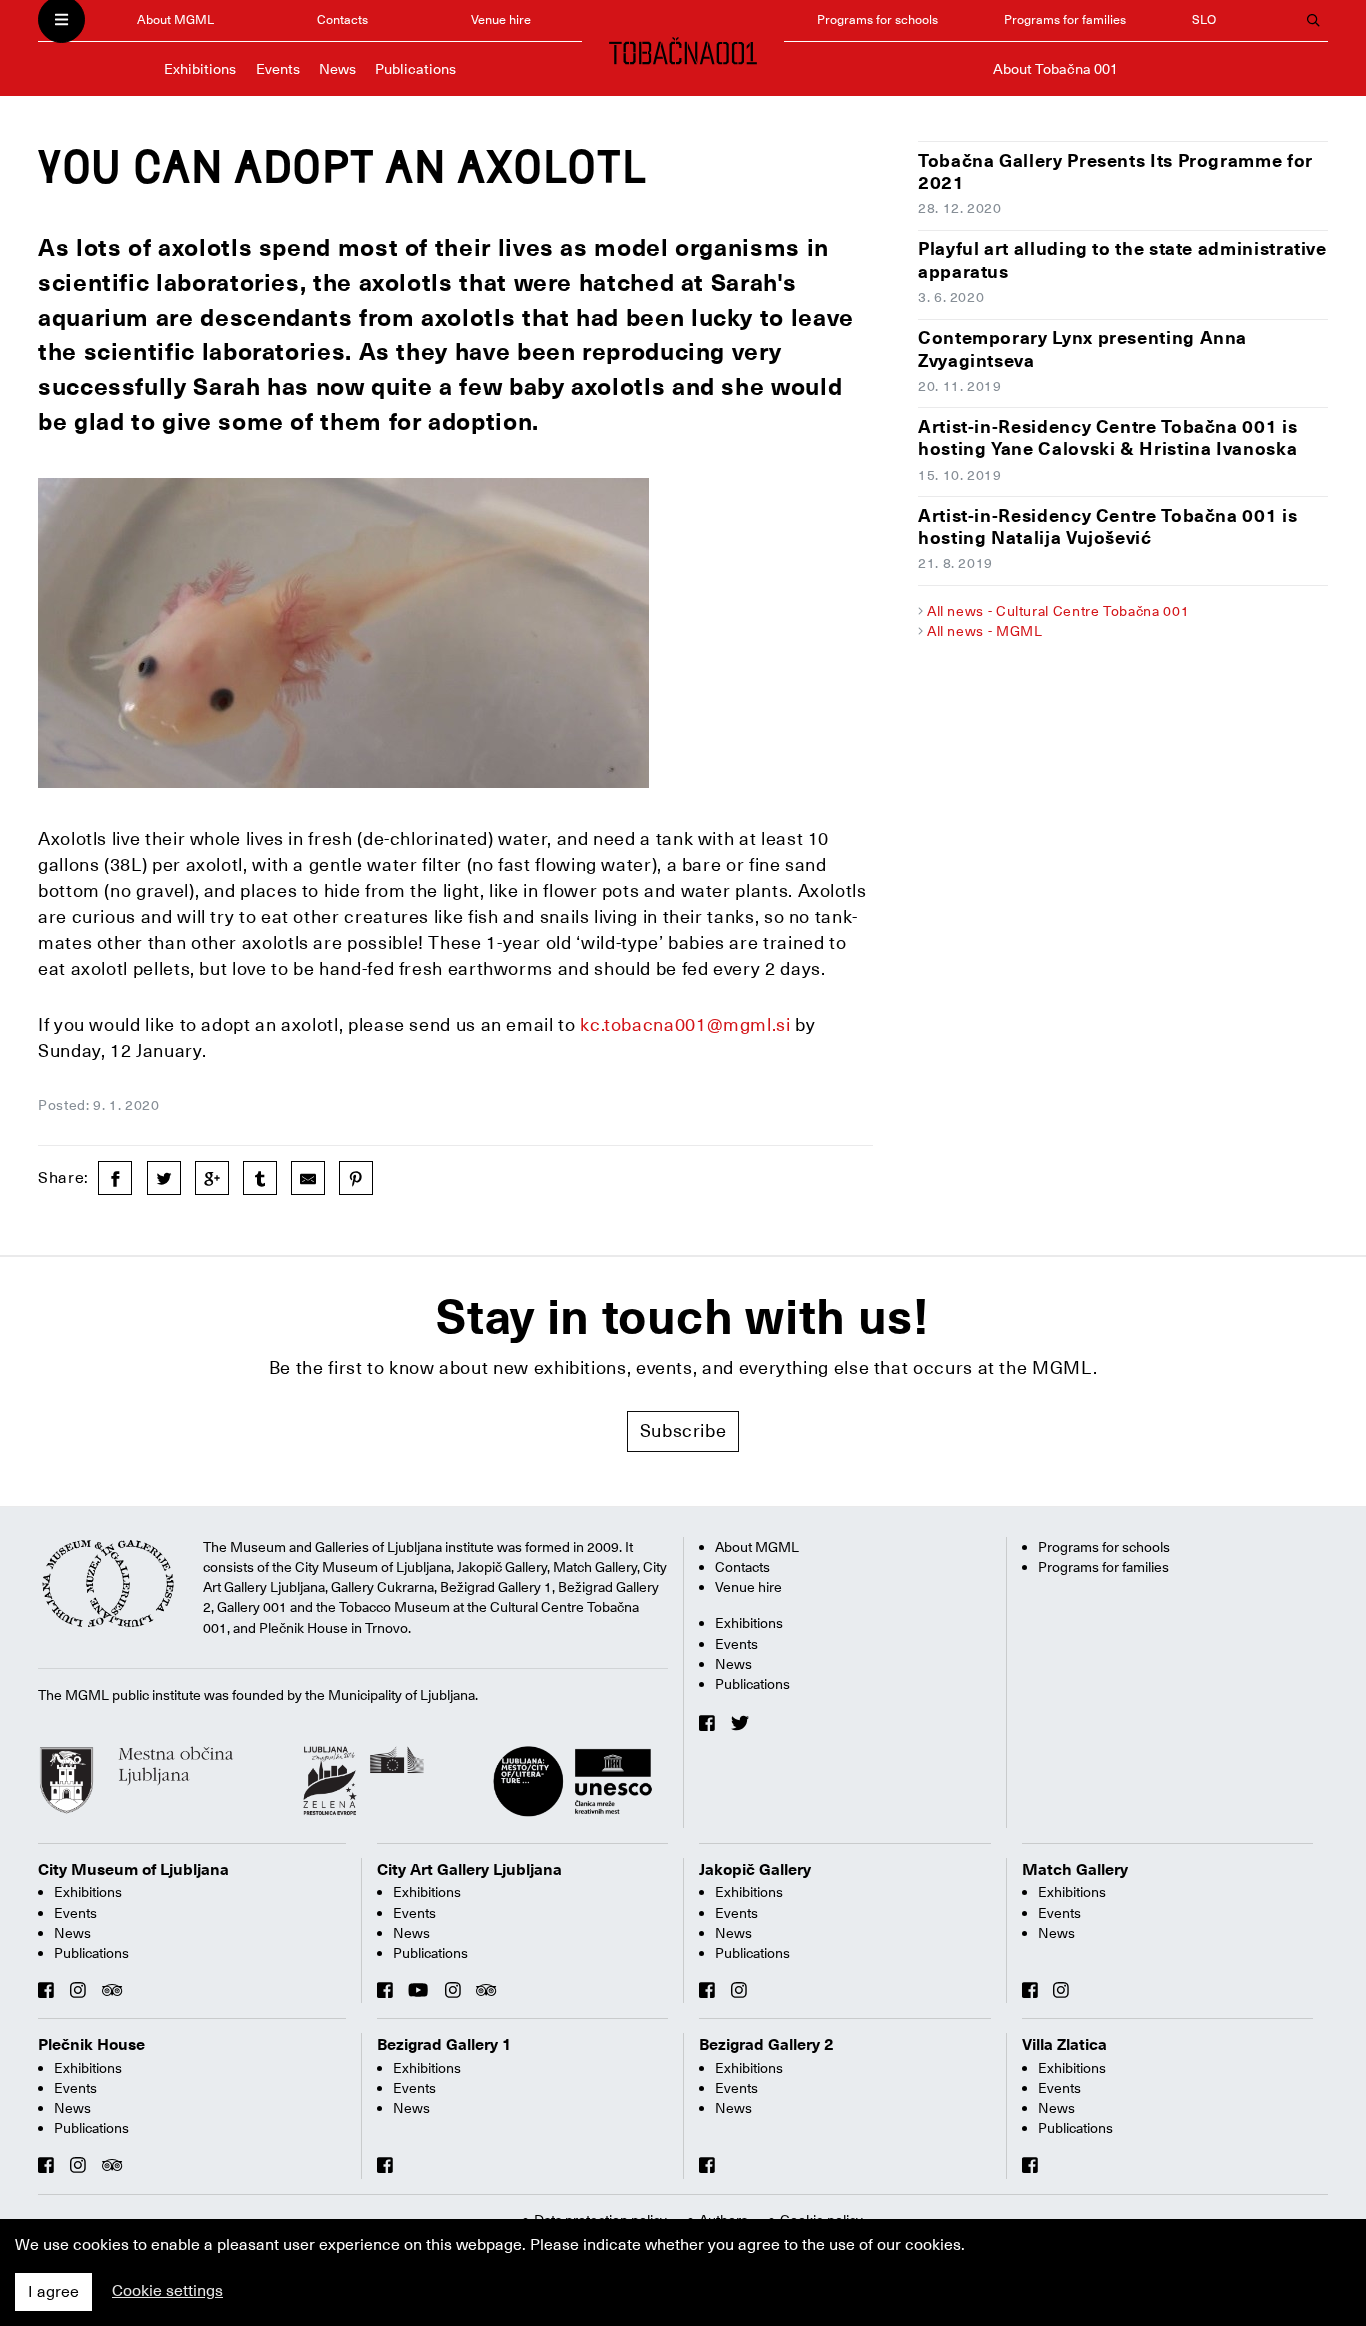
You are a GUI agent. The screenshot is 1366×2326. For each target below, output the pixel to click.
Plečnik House (91, 2045)
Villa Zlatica (1064, 2045)
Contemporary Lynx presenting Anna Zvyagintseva (1082, 349)
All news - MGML (985, 631)
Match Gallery (1075, 1870)
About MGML (175, 19)
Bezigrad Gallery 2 (766, 2045)
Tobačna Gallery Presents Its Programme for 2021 (1115, 172)
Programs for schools (877, 19)
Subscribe (683, 1430)
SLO (1204, 19)
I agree (53, 2292)
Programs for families (1065, 19)
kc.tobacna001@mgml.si (685, 1024)
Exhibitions (200, 69)
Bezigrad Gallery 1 (444, 2045)
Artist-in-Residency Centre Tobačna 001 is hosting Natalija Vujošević (1107, 527)
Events (278, 69)
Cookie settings (167, 2291)
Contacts (342, 19)
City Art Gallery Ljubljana (469, 1870)
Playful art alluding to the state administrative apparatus (1122, 260)
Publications (415, 69)
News (337, 69)
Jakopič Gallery (755, 1870)
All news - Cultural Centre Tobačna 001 (1058, 611)
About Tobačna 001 (1055, 69)
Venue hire (501, 19)
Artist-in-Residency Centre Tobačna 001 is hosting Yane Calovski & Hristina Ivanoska (1107, 438)
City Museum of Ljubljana (133, 1870)
